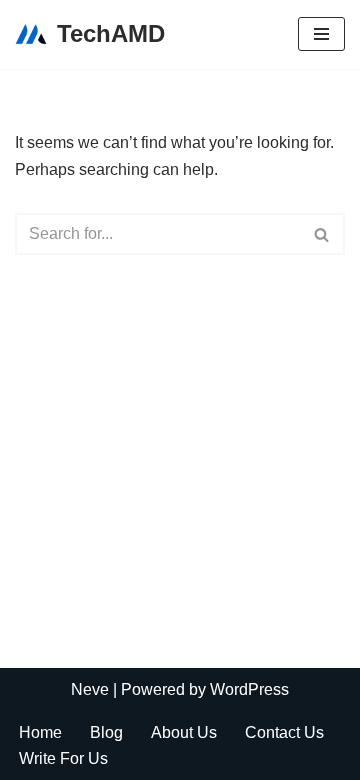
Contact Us (284, 732)
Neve (90, 689)
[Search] (322, 234)
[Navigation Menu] (321, 34)
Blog (106, 732)
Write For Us (63, 758)
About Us (184, 732)
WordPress (249, 689)
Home (40, 732)
